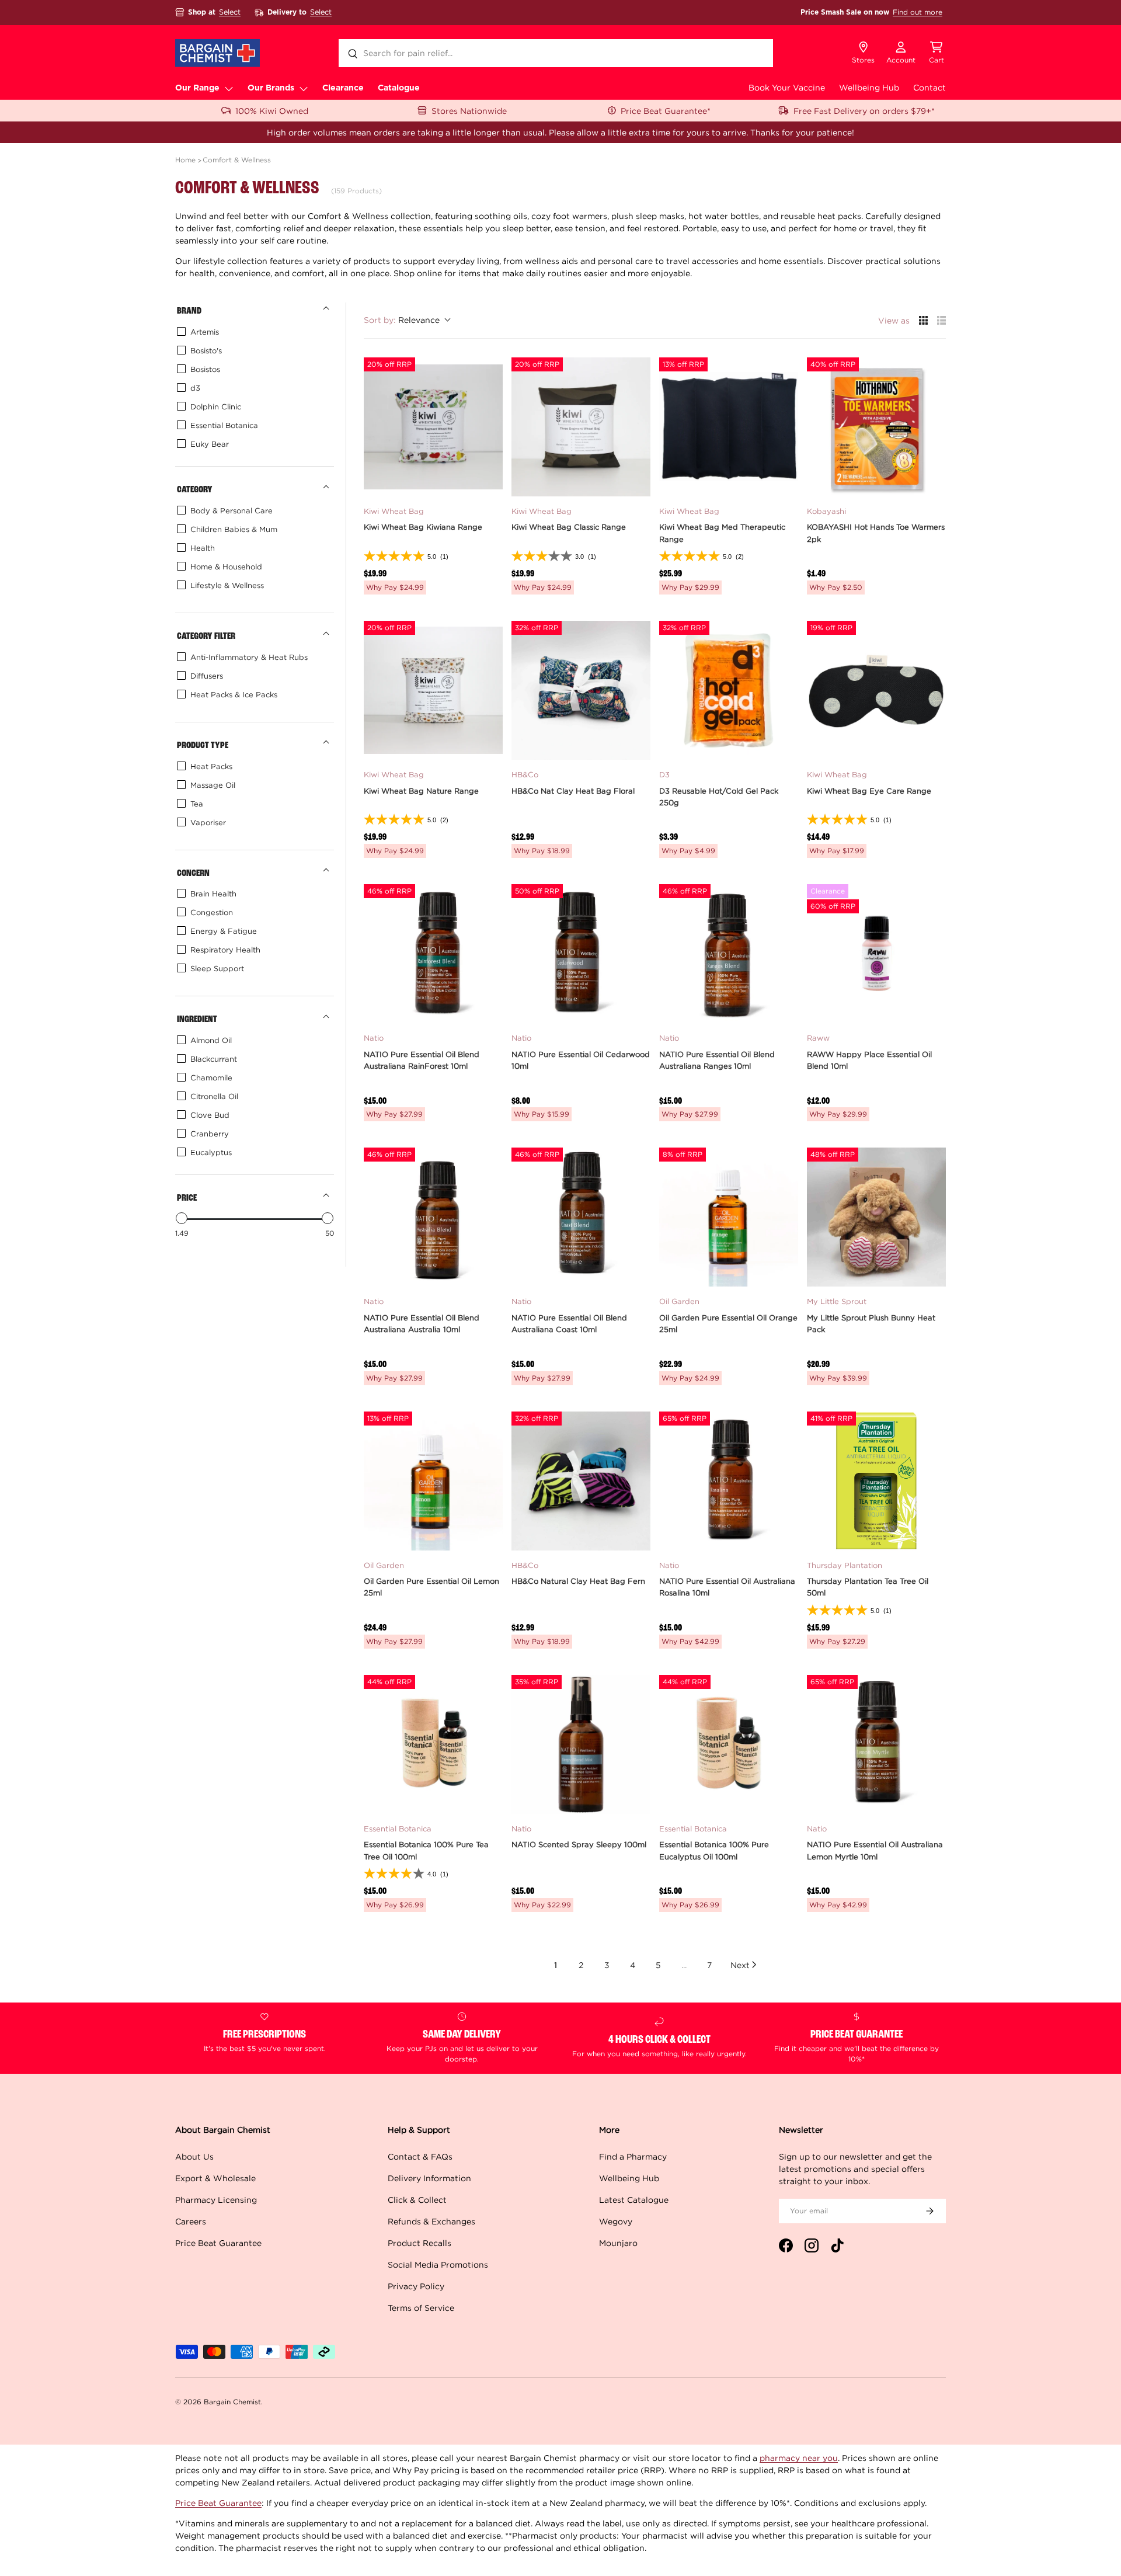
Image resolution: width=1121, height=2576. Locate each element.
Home (185, 160)
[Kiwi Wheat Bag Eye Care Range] (876, 690)
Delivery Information (429, 2178)
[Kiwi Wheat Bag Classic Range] (581, 427)
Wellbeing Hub (869, 87)
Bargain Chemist (232, 2402)
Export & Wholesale (215, 2178)
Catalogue (399, 88)
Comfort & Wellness (237, 160)
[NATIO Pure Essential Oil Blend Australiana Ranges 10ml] (729, 954)
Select (230, 12)
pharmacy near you (799, 2458)
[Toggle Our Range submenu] (229, 88)
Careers (191, 2221)
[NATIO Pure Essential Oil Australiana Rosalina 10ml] (729, 1481)
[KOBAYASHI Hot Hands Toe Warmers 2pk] (876, 427)
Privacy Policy (416, 2286)
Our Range (197, 88)
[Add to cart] (487, 481)
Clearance (343, 88)
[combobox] (556, 53)
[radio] (923, 320)
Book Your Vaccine (787, 87)
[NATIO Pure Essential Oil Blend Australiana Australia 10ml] (433, 1217)
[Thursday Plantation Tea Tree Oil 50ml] (876, 1481)
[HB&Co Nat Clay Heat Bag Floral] (581, 690)
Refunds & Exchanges (431, 2221)
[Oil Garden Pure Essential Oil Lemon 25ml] (433, 1481)
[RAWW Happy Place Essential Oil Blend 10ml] (876, 954)
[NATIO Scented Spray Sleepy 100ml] (581, 1744)
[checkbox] (253, 332)
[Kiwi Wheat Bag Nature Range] (433, 690)
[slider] (182, 1218)
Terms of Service (421, 2308)
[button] (937, 53)
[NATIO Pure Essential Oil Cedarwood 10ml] (581, 954)
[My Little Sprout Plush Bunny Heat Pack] (876, 1217)
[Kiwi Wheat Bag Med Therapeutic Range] (729, 427)
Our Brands (271, 88)
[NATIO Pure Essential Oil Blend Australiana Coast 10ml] (581, 1217)
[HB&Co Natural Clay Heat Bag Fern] (581, 1481)
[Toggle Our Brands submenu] (304, 88)
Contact (929, 87)
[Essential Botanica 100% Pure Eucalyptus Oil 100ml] (729, 1744)
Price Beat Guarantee (218, 2243)
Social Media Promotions (438, 2264)
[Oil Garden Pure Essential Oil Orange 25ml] (729, 1217)
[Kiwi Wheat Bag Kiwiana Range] (433, 427)
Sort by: (402, 320)
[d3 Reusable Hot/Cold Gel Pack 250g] (729, 690)
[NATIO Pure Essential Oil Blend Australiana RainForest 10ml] (433, 954)
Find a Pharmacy (633, 2156)
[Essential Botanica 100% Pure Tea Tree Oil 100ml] (433, 1744)
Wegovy (616, 2221)
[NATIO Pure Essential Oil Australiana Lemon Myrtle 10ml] (876, 1744)
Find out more (918, 12)
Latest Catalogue (634, 2200)
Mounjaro (618, 2243)
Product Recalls (419, 2243)
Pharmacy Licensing (216, 2200)
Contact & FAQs (420, 2156)
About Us (194, 2156)
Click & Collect (417, 2200)
